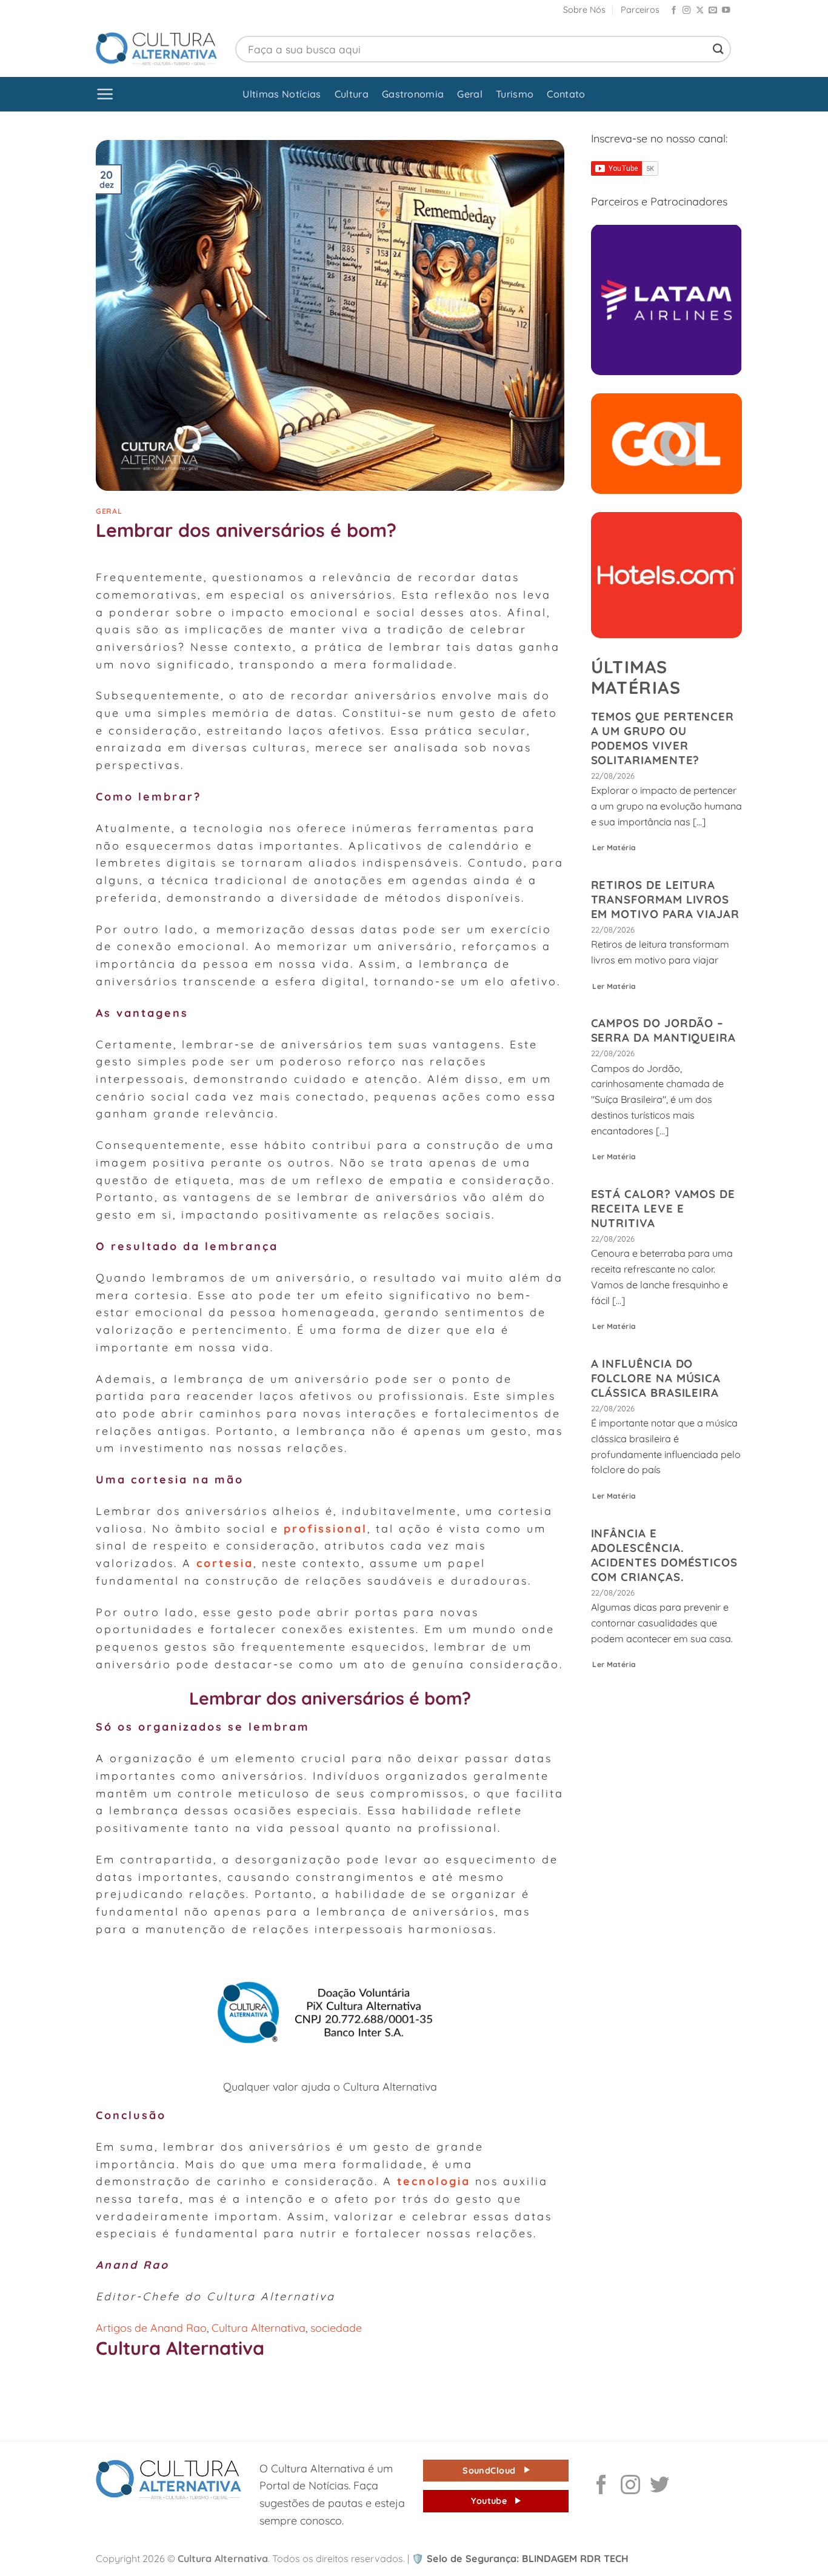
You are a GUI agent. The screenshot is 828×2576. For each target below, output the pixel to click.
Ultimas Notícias (282, 94)
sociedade (336, 2328)
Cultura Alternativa (259, 2328)
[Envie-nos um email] (713, 11)
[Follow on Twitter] (659, 2486)
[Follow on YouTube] (726, 11)
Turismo (515, 94)
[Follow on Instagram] (686, 11)
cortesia (225, 1563)
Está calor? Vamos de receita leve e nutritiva (663, 1208)
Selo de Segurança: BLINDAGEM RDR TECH (520, 2558)
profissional (326, 1528)
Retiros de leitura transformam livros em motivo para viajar (665, 899)
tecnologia (431, 2181)
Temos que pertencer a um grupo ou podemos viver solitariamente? (663, 738)
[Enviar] (718, 49)
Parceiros (640, 10)
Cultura (352, 94)
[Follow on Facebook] (674, 11)
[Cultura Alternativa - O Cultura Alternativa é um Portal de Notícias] (156, 49)
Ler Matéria (614, 847)
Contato (566, 94)
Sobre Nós (584, 10)
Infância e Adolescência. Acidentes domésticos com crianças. (665, 1555)
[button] (105, 94)
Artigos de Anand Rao (151, 2328)
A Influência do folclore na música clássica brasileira (656, 1378)
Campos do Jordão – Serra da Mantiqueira (664, 1030)
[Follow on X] (700, 11)
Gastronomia (413, 94)
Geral (470, 94)
